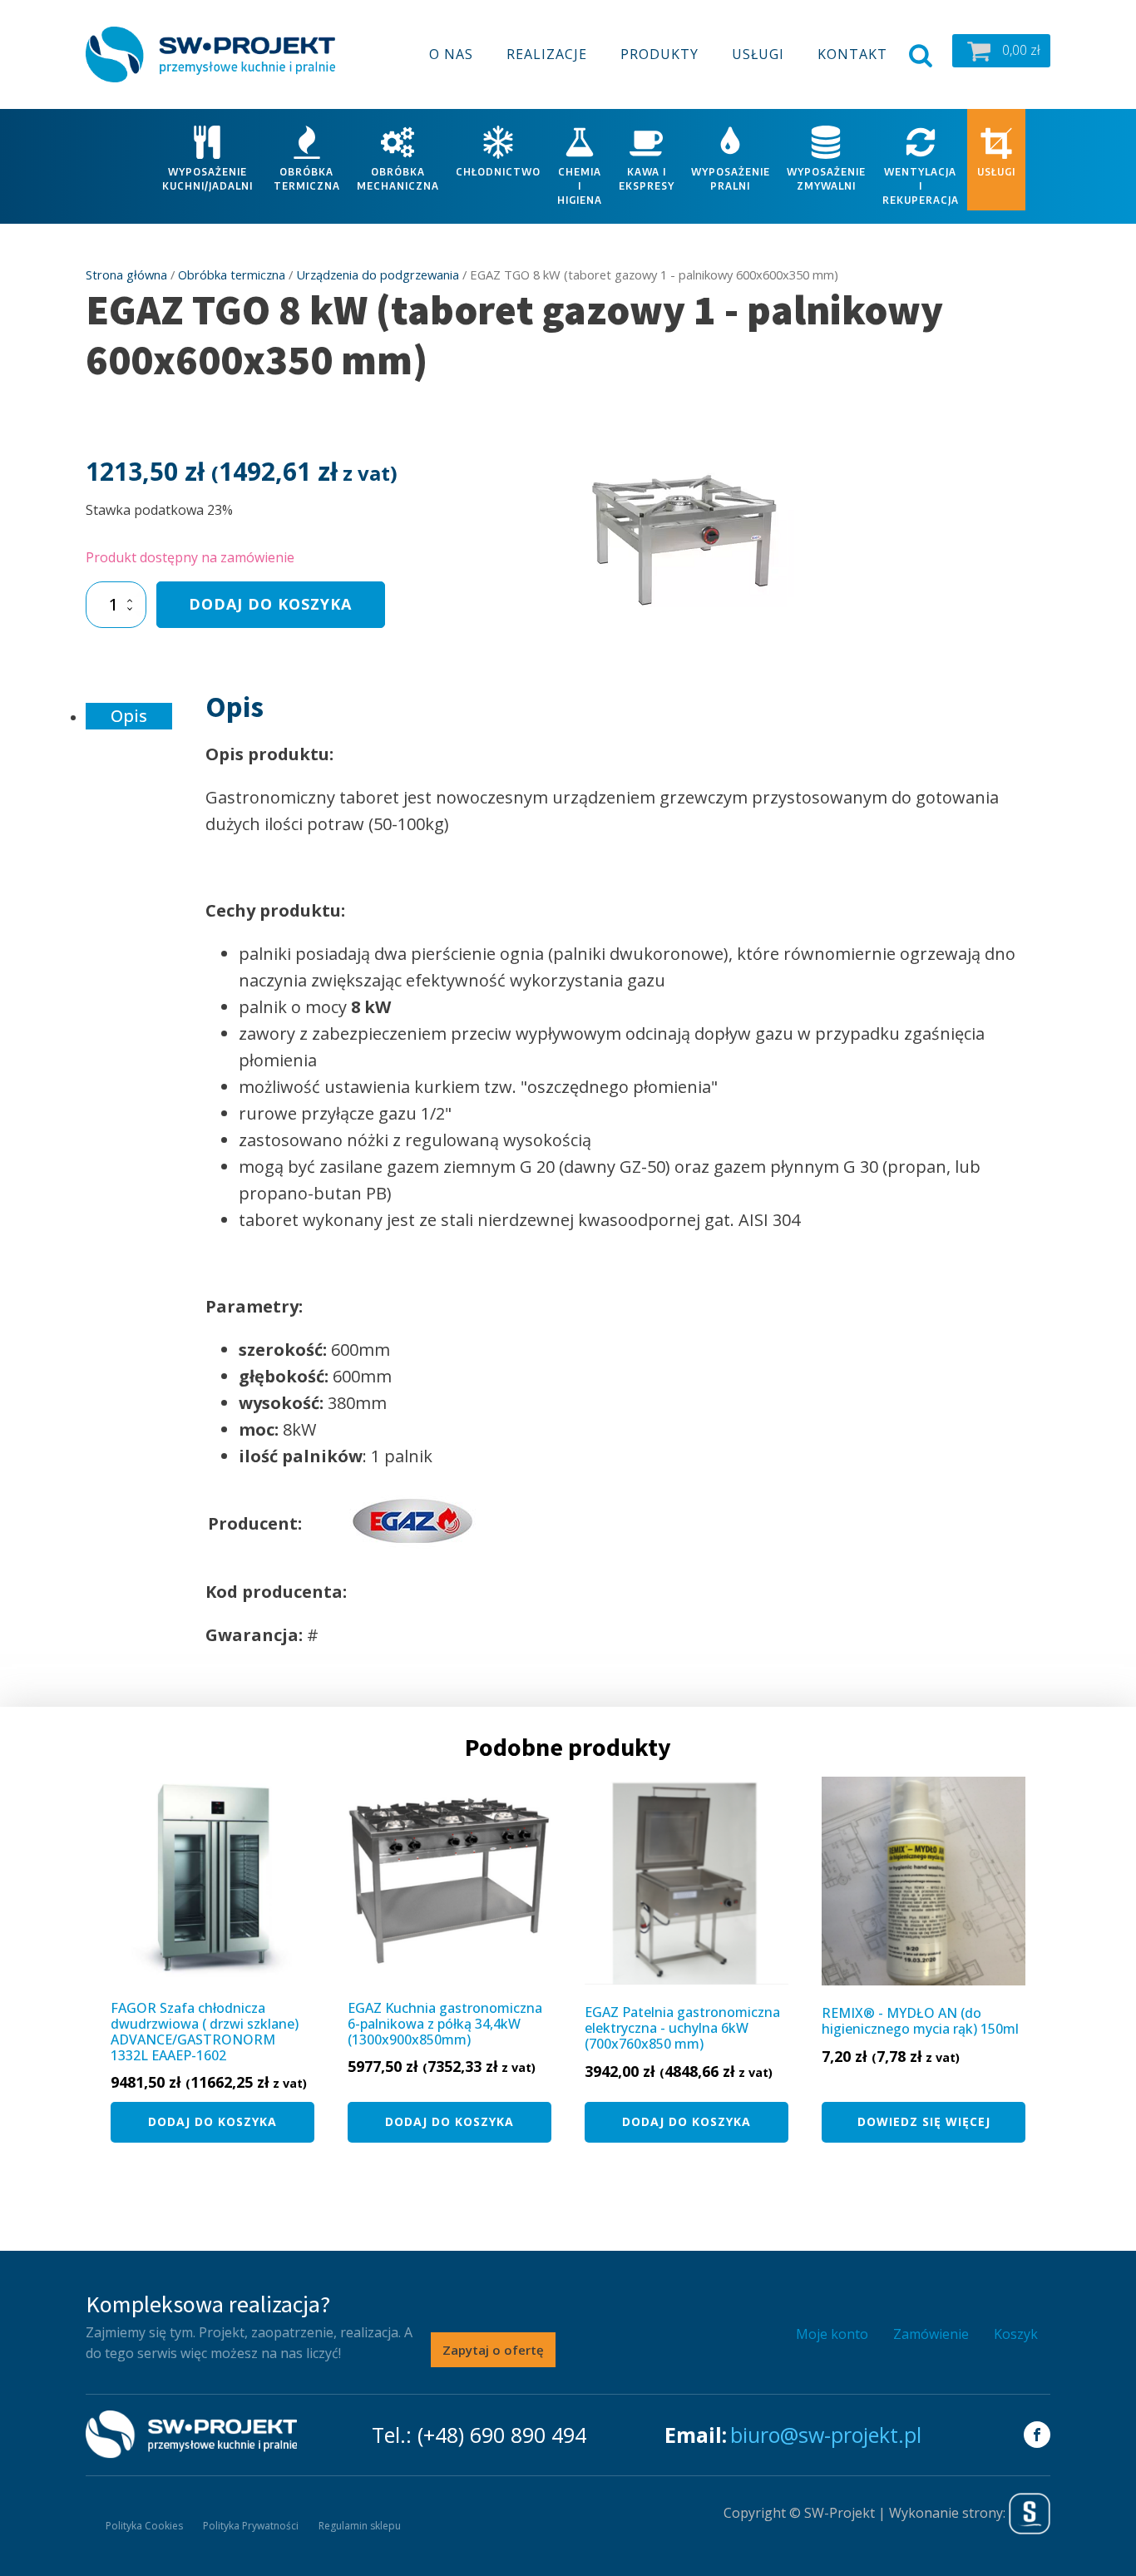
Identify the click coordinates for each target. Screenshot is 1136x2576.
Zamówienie (931, 2334)
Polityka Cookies (144, 2526)
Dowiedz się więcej (924, 2121)
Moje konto (832, 2334)
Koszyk (1016, 2334)
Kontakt (852, 54)
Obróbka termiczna (232, 274)
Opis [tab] (129, 716)
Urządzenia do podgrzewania (378, 274)
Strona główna (126, 274)
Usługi (758, 54)
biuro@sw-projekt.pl (826, 2435)
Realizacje (547, 54)
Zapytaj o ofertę (493, 2350)
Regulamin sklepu (360, 2526)
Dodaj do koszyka (270, 604)
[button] (1001, 51)
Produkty (659, 54)
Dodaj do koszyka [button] (212, 2121)
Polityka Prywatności (251, 2526)
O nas (451, 54)
